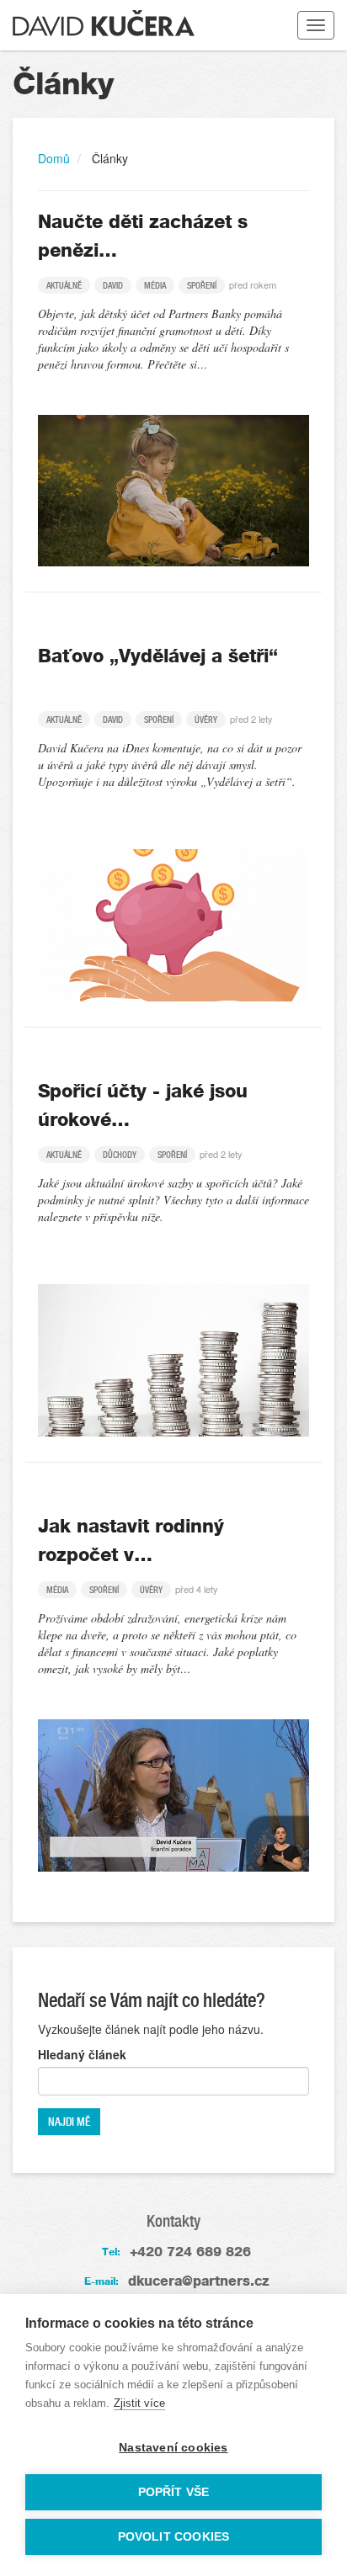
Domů (54, 158)
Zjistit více (139, 2403)
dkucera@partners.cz (198, 2281)
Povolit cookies (174, 2537)
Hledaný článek (82, 2054)
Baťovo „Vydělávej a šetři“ (158, 656)
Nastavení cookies (173, 2448)
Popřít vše (174, 2492)
